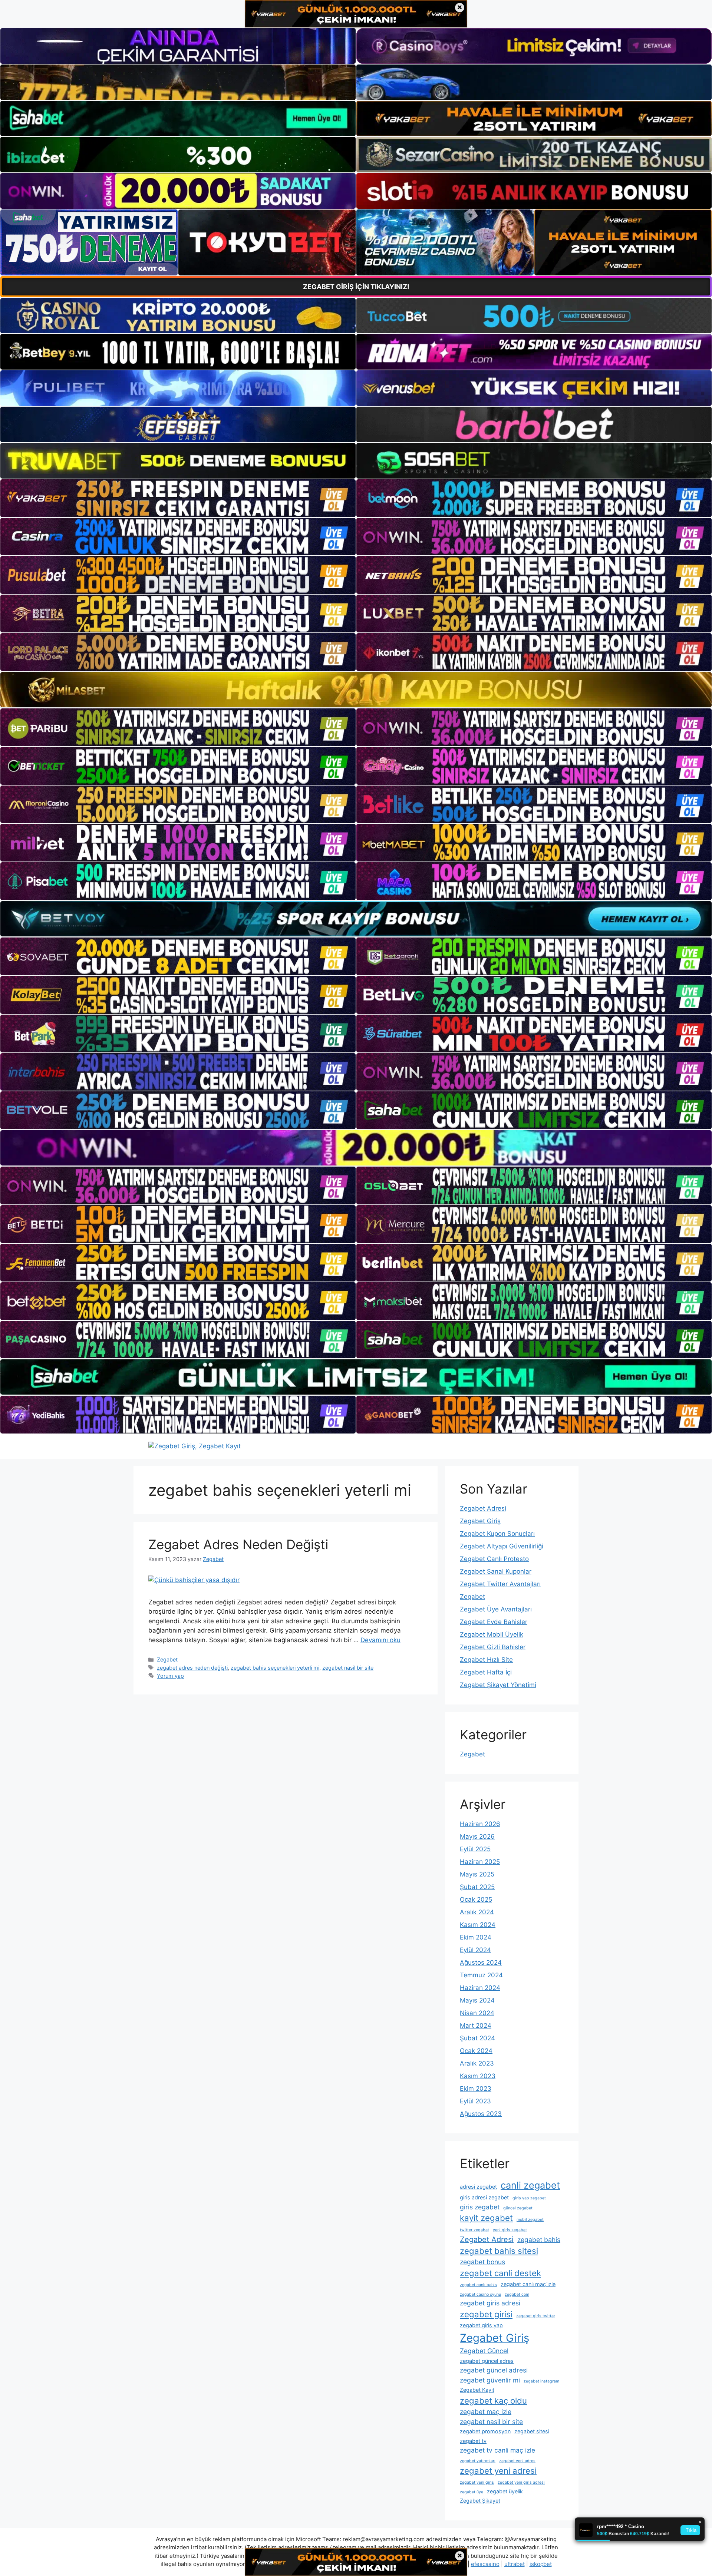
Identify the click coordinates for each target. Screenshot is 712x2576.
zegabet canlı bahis (478, 2285)
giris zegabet (480, 2207)
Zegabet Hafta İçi (486, 1672)
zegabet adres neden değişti (192, 1668)
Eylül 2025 (475, 1849)
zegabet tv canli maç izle (497, 2450)
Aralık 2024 (477, 1912)
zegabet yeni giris (477, 2482)
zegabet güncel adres (487, 2361)
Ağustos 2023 (481, 2114)
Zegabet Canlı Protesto (494, 1559)
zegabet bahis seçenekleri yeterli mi (275, 1668)
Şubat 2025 (477, 1887)
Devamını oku (380, 1640)
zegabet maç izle (486, 2412)
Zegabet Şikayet (480, 2501)
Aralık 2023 (477, 2063)
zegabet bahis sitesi (499, 2251)
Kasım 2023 (478, 2076)
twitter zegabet (474, 2230)
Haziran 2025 (480, 1862)
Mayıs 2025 (477, 1874)
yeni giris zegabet (510, 2230)
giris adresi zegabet (484, 2197)
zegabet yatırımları (478, 2461)
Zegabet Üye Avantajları (496, 1609)
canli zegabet (530, 2185)
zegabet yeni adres (517, 2461)
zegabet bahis (539, 2240)
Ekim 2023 (476, 2089)
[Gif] (356, 690)
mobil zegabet (530, 2220)
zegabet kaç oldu (493, 2401)
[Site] (178, 498)
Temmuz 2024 (481, 1975)
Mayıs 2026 (477, 1836)
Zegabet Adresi (483, 1508)
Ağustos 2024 (481, 1962)
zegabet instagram (541, 2381)
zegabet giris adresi (490, 2303)
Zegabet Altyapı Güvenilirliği (502, 1546)
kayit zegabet (486, 2218)
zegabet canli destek (500, 2273)
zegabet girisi (486, 2314)
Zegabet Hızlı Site (486, 1660)
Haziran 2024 (480, 1988)
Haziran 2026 (480, 1824)
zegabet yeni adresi (498, 2471)
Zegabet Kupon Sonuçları (497, 1534)
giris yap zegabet (529, 2198)
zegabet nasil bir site (348, 1668)
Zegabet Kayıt (477, 2390)
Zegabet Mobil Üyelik (492, 1634)
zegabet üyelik (505, 2491)
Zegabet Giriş (480, 1521)
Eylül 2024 (475, 1950)
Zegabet (167, 1659)
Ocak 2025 (476, 1899)
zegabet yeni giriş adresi (521, 2482)
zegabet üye (472, 2492)
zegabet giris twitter (536, 2316)
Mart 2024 (476, 2026)
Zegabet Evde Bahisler (494, 1622)
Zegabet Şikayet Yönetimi (498, 1685)
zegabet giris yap (481, 2325)
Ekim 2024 (476, 1937)
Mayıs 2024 (477, 2000)
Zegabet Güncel (484, 2351)
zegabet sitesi (532, 2431)
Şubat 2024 (477, 2038)
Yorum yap (170, 1676)
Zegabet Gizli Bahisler (493, 1647)
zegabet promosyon (485, 2431)
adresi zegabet (478, 2187)
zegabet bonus (482, 2262)
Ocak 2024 (476, 2051)
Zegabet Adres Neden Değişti (238, 1544)
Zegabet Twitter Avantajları (500, 1584)
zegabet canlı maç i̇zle (528, 2284)
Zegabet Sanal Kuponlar (496, 1571)
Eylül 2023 (475, 2101)
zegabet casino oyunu (480, 2294)
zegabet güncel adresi (494, 2370)
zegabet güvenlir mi (490, 2380)
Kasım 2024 (478, 1925)
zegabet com (517, 2294)
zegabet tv (473, 2441)
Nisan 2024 (477, 2013)
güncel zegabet (518, 2208)
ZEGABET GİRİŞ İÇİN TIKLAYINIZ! (356, 287)
